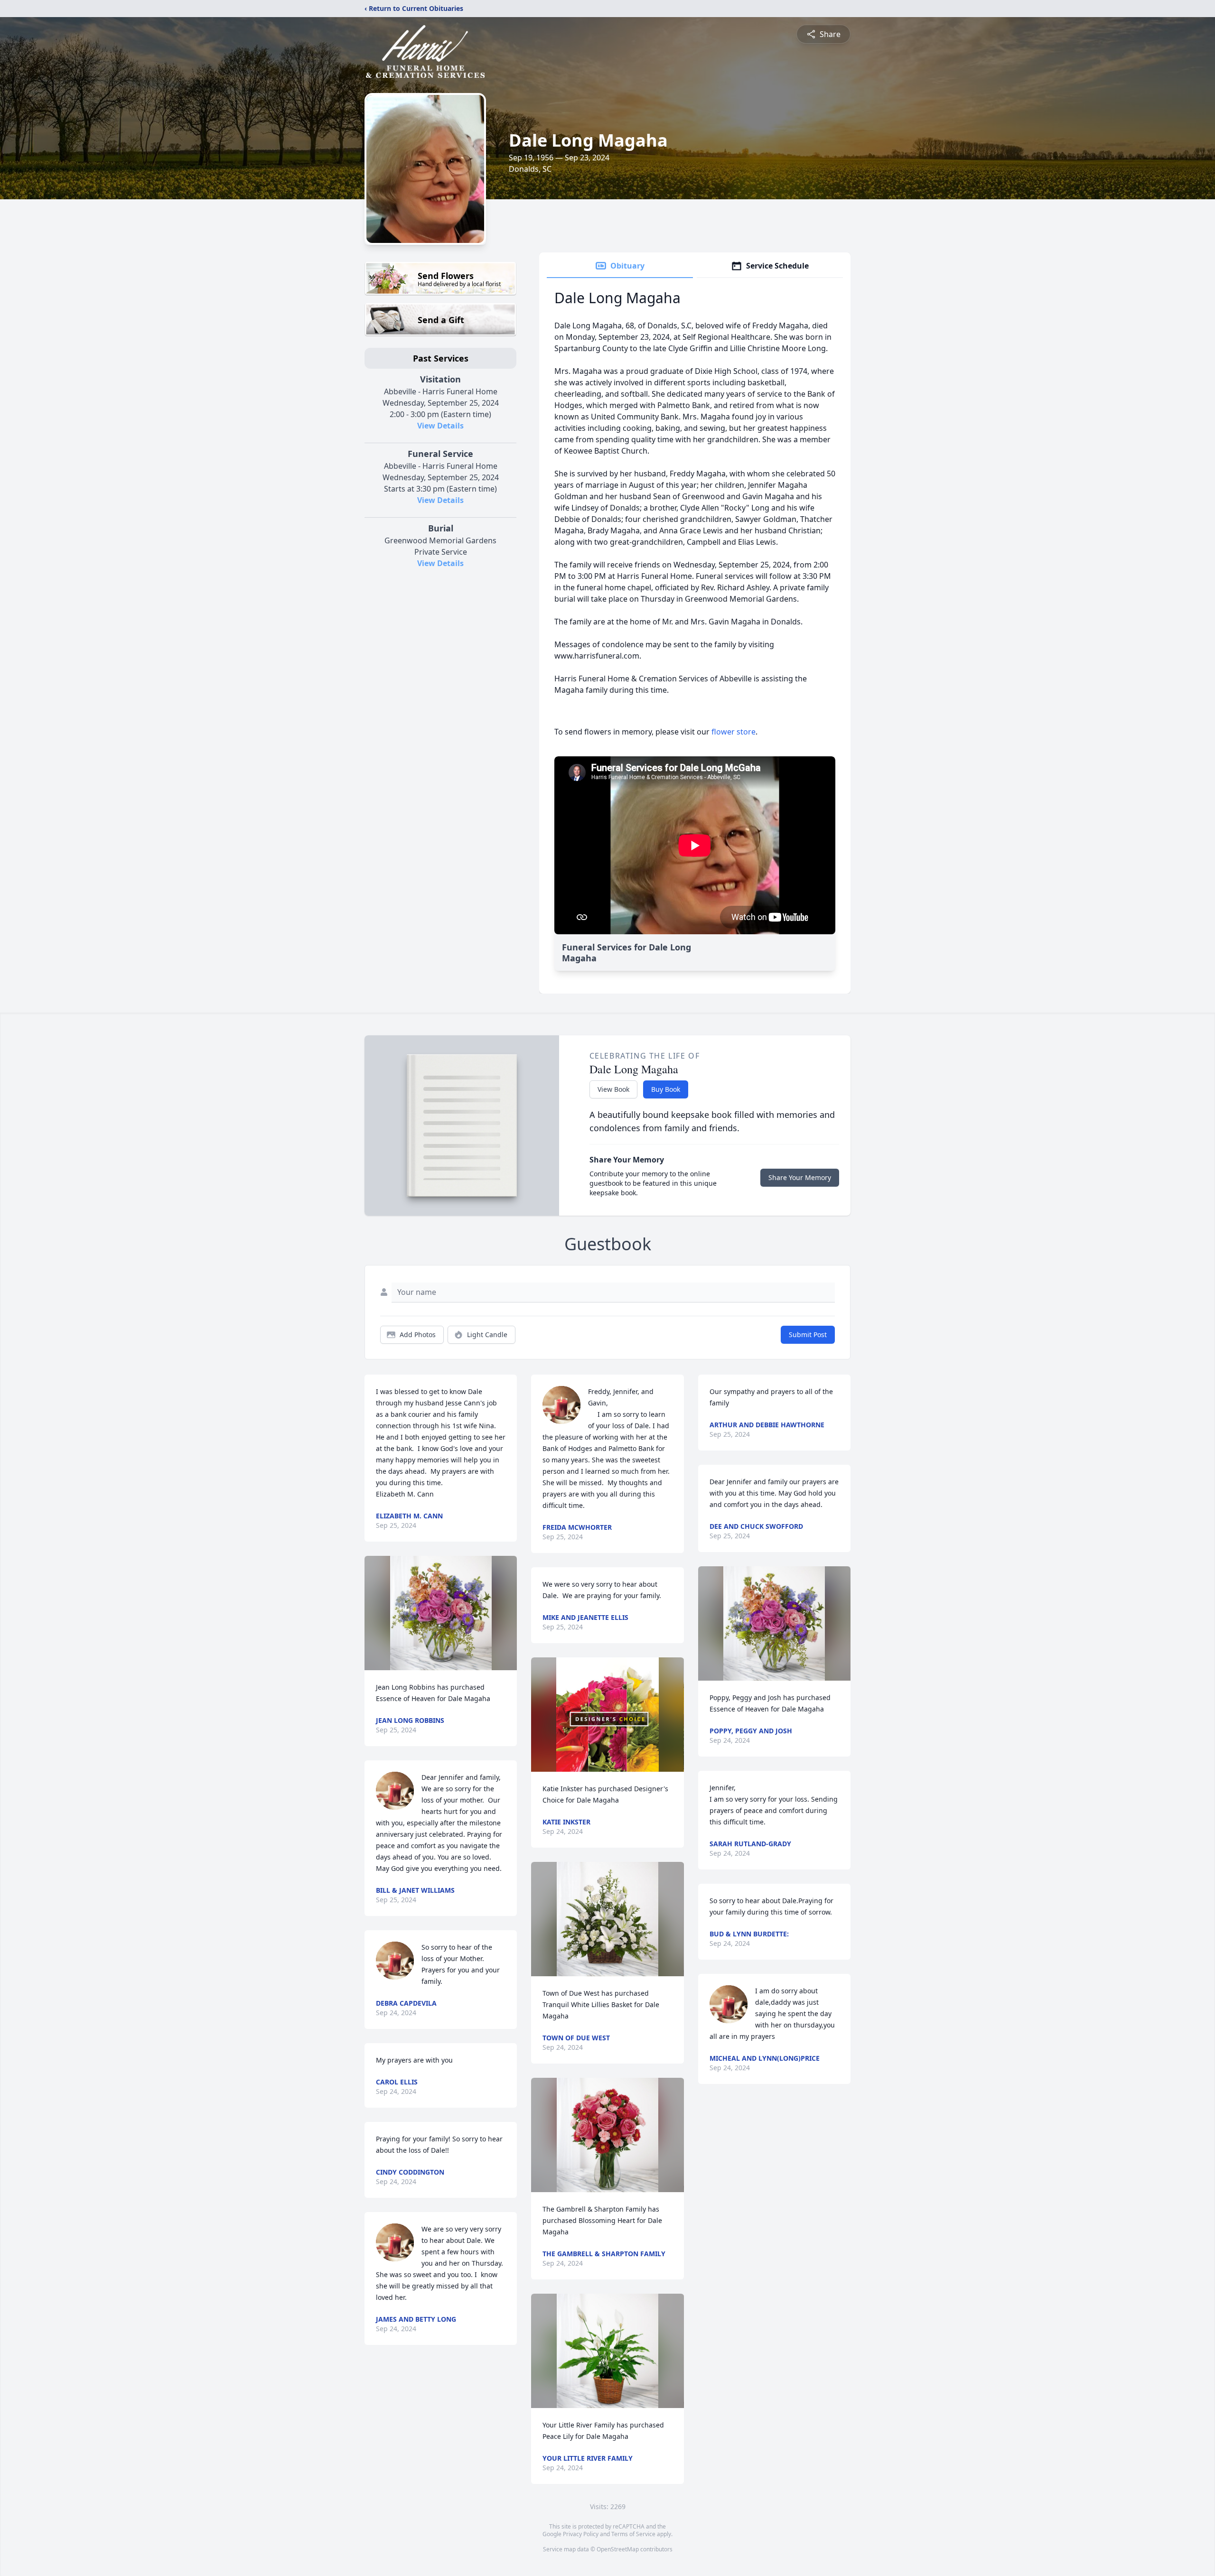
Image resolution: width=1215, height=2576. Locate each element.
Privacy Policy (581, 2534)
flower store (734, 732)
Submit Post (808, 1334)
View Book (613, 1089)
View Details (440, 426)
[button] (441, 1613)
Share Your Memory (800, 1177)
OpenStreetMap (618, 2549)
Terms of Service (633, 2534)
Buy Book (666, 1089)
